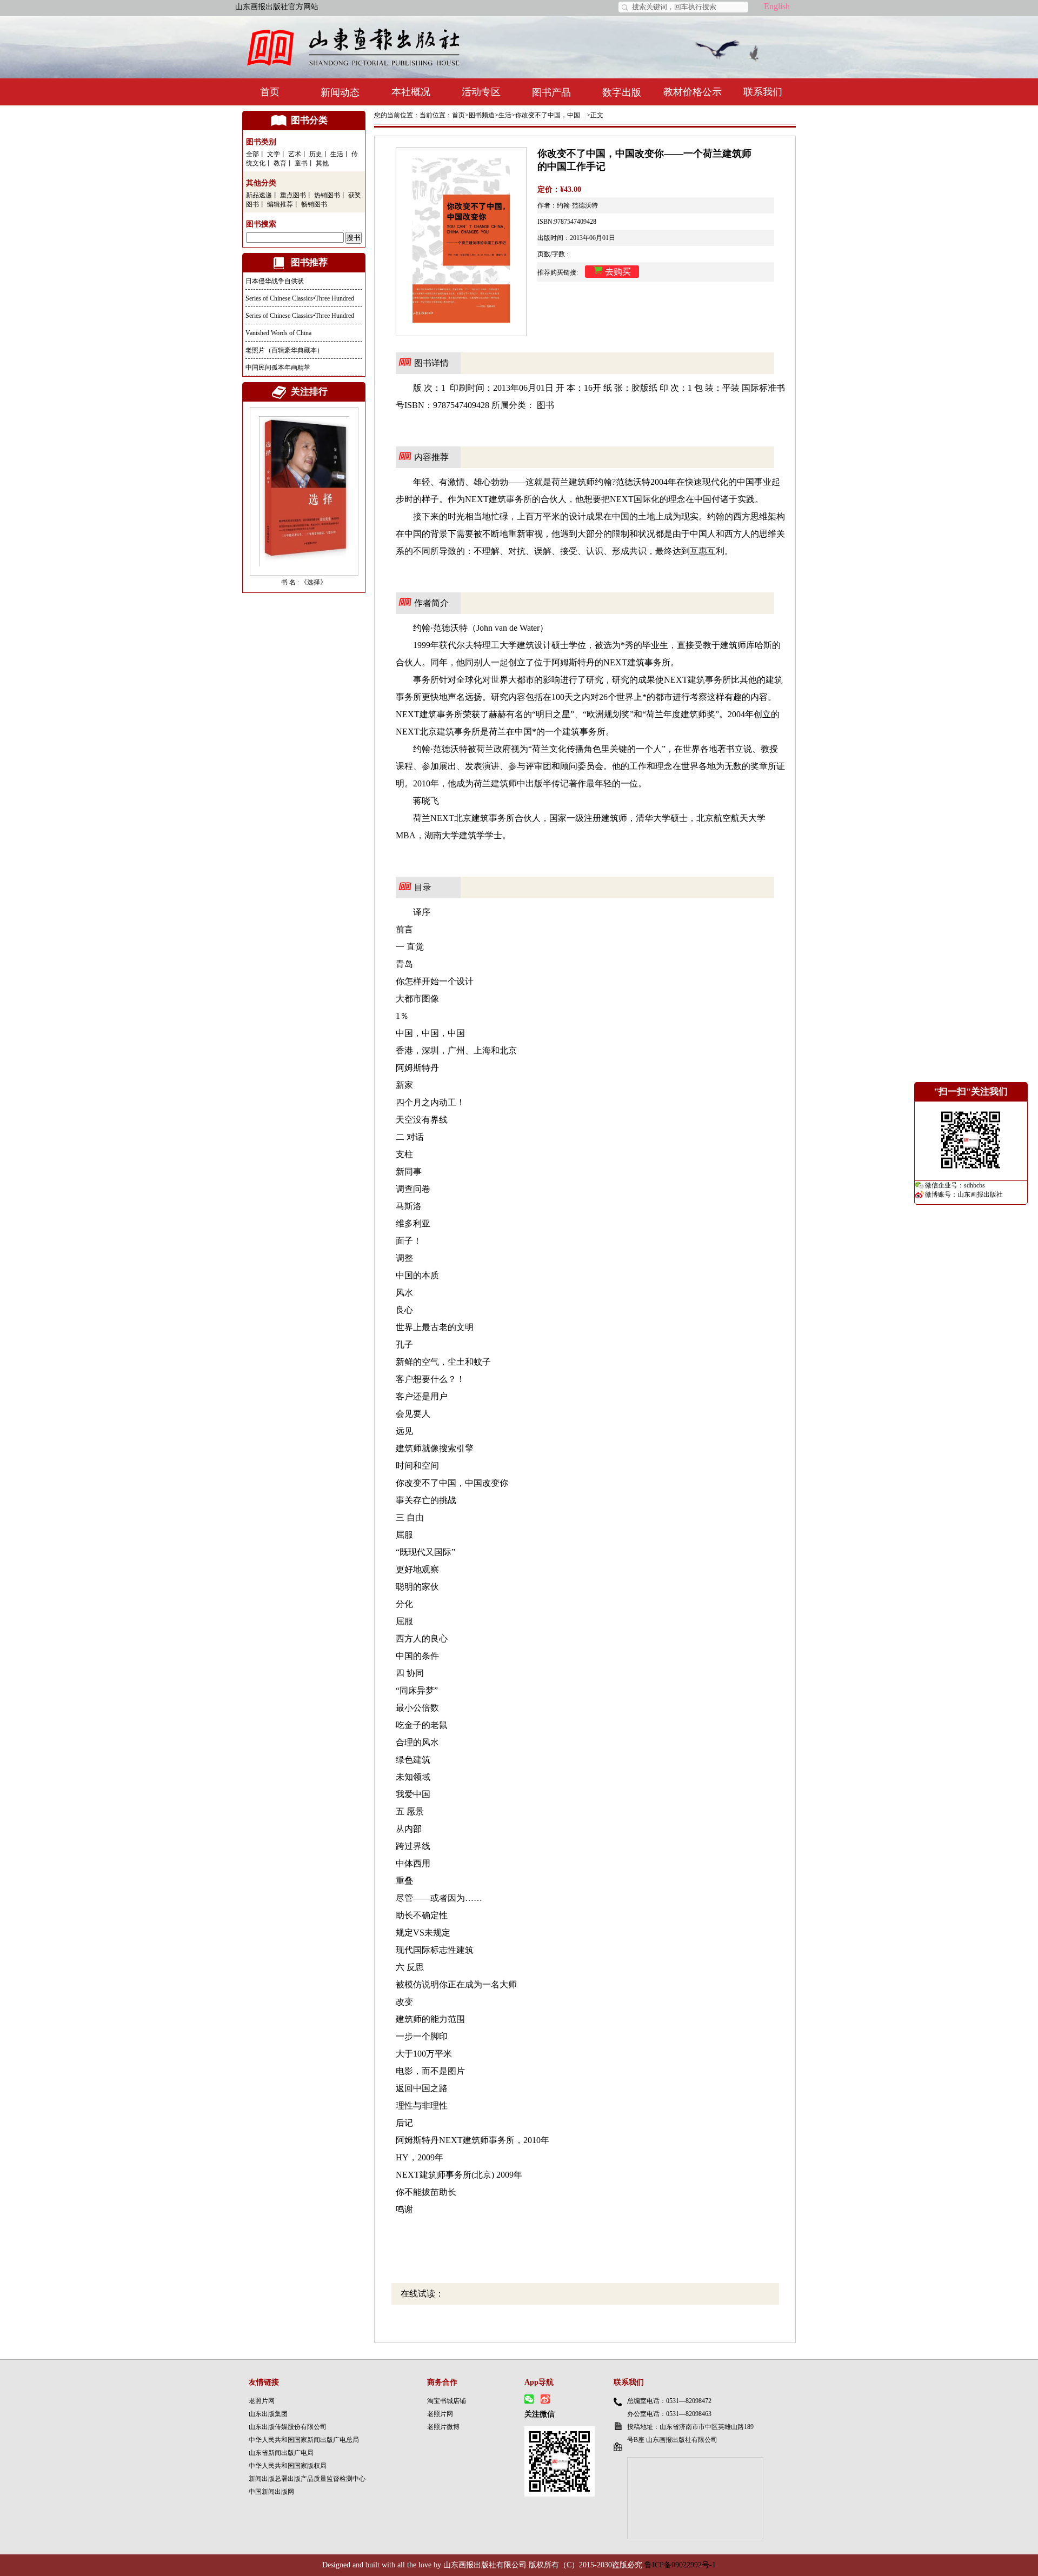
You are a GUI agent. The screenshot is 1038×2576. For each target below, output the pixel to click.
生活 (337, 154)
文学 (274, 154)
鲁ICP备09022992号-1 (680, 2565)
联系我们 (763, 92)
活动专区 (481, 92)
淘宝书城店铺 (447, 2401)
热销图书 (327, 195)
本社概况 (411, 92)
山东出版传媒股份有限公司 (288, 2427)
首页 (270, 92)
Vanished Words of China (278, 333)
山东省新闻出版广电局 (281, 2453)
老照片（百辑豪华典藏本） (284, 350)
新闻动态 (340, 92)
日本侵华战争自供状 (275, 281)
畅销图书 (314, 204)
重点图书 (293, 195)
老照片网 (262, 2401)
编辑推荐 (280, 204)
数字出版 (622, 92)
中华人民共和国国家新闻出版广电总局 (304, 2440)
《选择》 (314, 582)
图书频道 (482, 115)
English (777, 6)
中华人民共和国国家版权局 (288, 2466)
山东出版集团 (268, 2414)
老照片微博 (443, 2427)
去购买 (618, 272)
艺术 (295, 154)
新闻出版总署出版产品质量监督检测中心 (307, 2479)
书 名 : (291, 582)
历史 (316, 154)
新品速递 (259, 195)
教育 (280, 163)
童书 (301, 163)
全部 (252, 154)
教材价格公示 (693, 92)
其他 (322, 163)
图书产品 (551, 92)
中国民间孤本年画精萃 (278, 368)
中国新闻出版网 (271, 2492)
